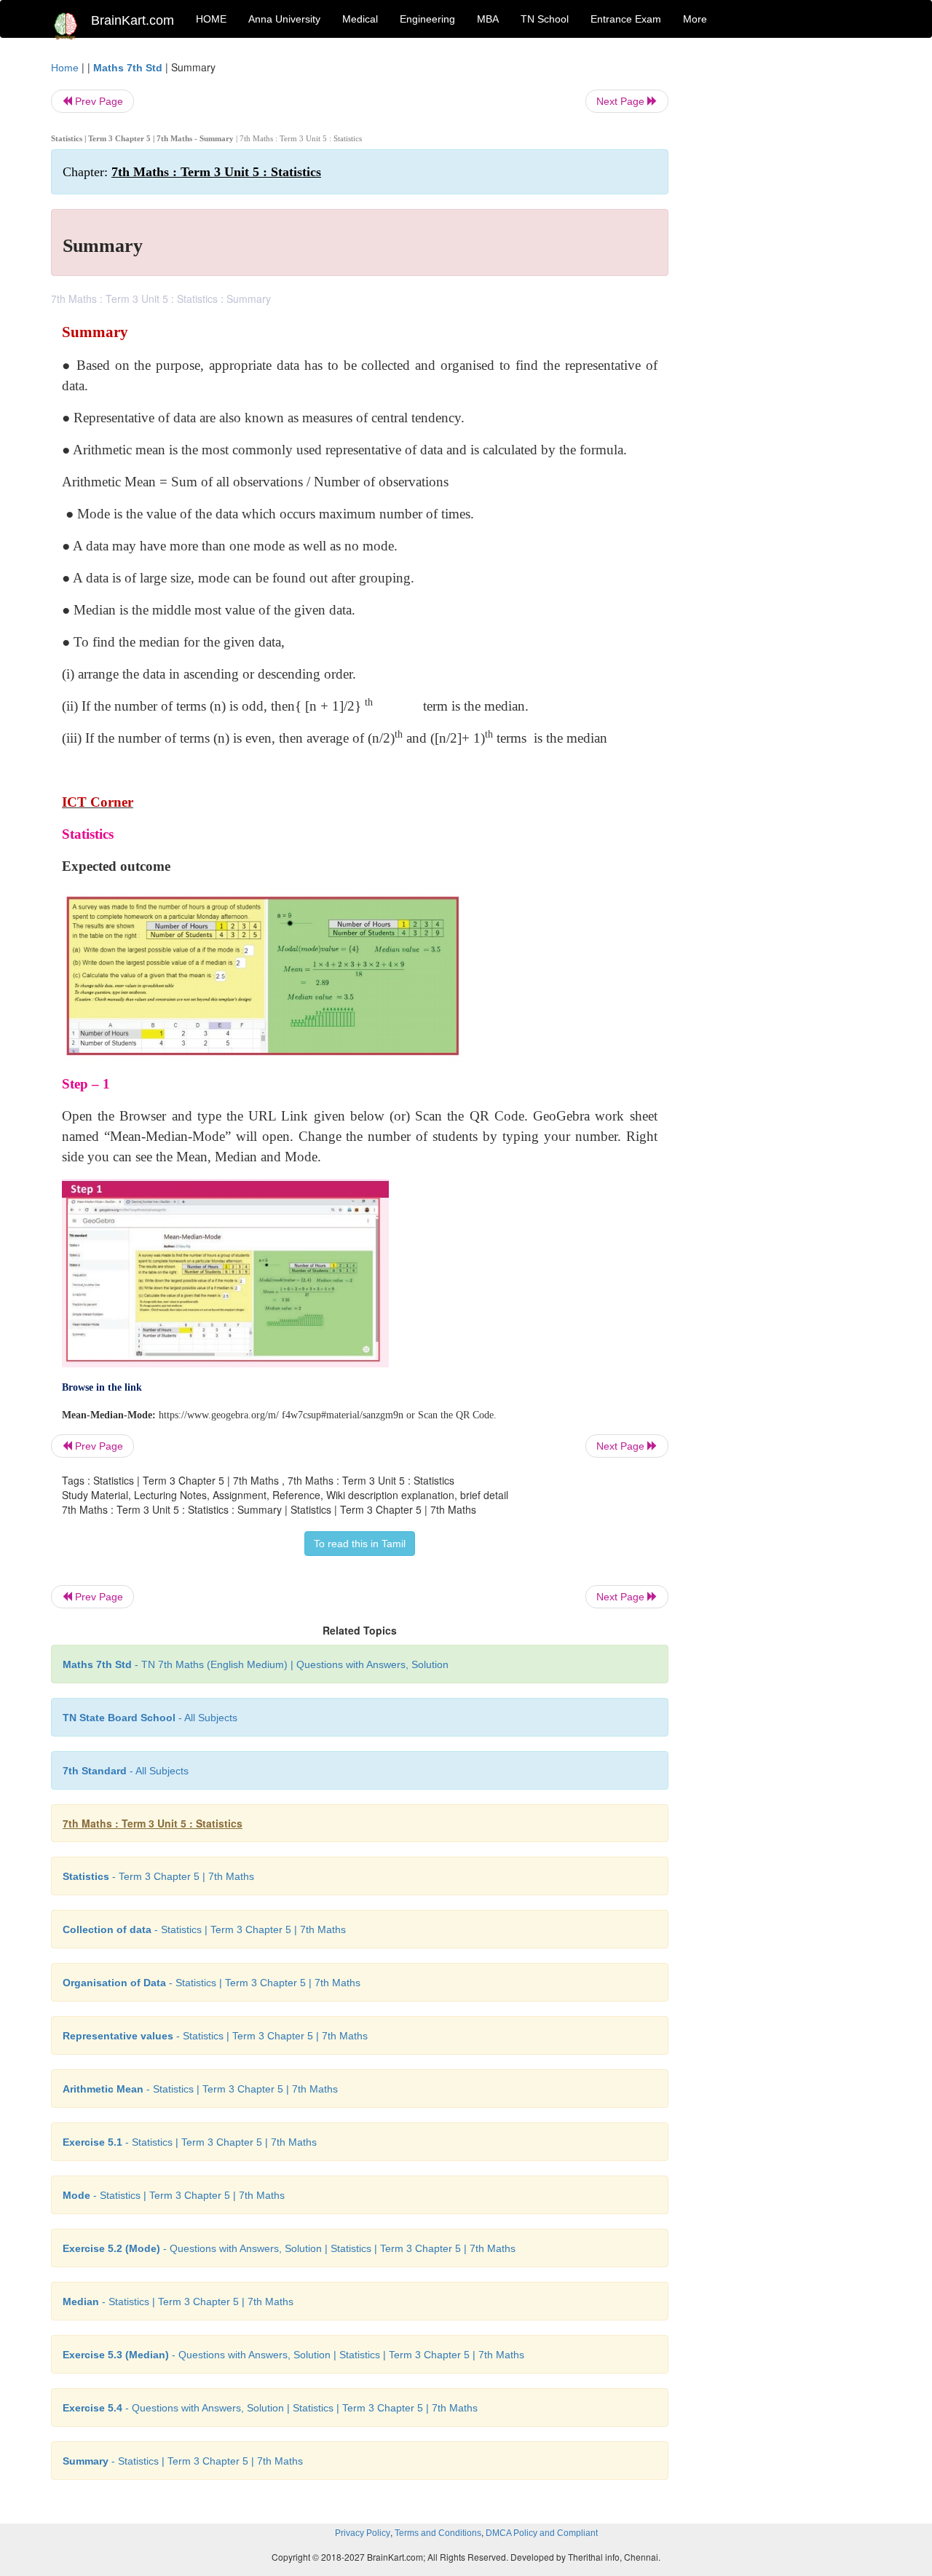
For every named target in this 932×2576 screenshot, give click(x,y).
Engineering (427, 19)
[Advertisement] (786, 278)
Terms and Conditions (438, 2533)
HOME (211, 19)
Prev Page (98, 101)
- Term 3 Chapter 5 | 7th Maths (158, 1876)
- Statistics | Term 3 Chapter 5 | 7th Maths (204, 1929)
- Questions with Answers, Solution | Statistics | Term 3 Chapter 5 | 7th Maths (289, 2248)
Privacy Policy (363, 2533)
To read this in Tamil (360, 1544)
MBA (488, 19)
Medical (360, 19)
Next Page (622, 101)
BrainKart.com (133, 20)
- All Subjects (150, 1718)
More (695, 19)
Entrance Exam (626, 19)
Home (65, 68)
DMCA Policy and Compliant (542, 2533)
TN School (545, 19)
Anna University (284, 19)
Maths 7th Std (128, 68)
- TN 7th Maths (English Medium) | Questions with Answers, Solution (256, 1664)
